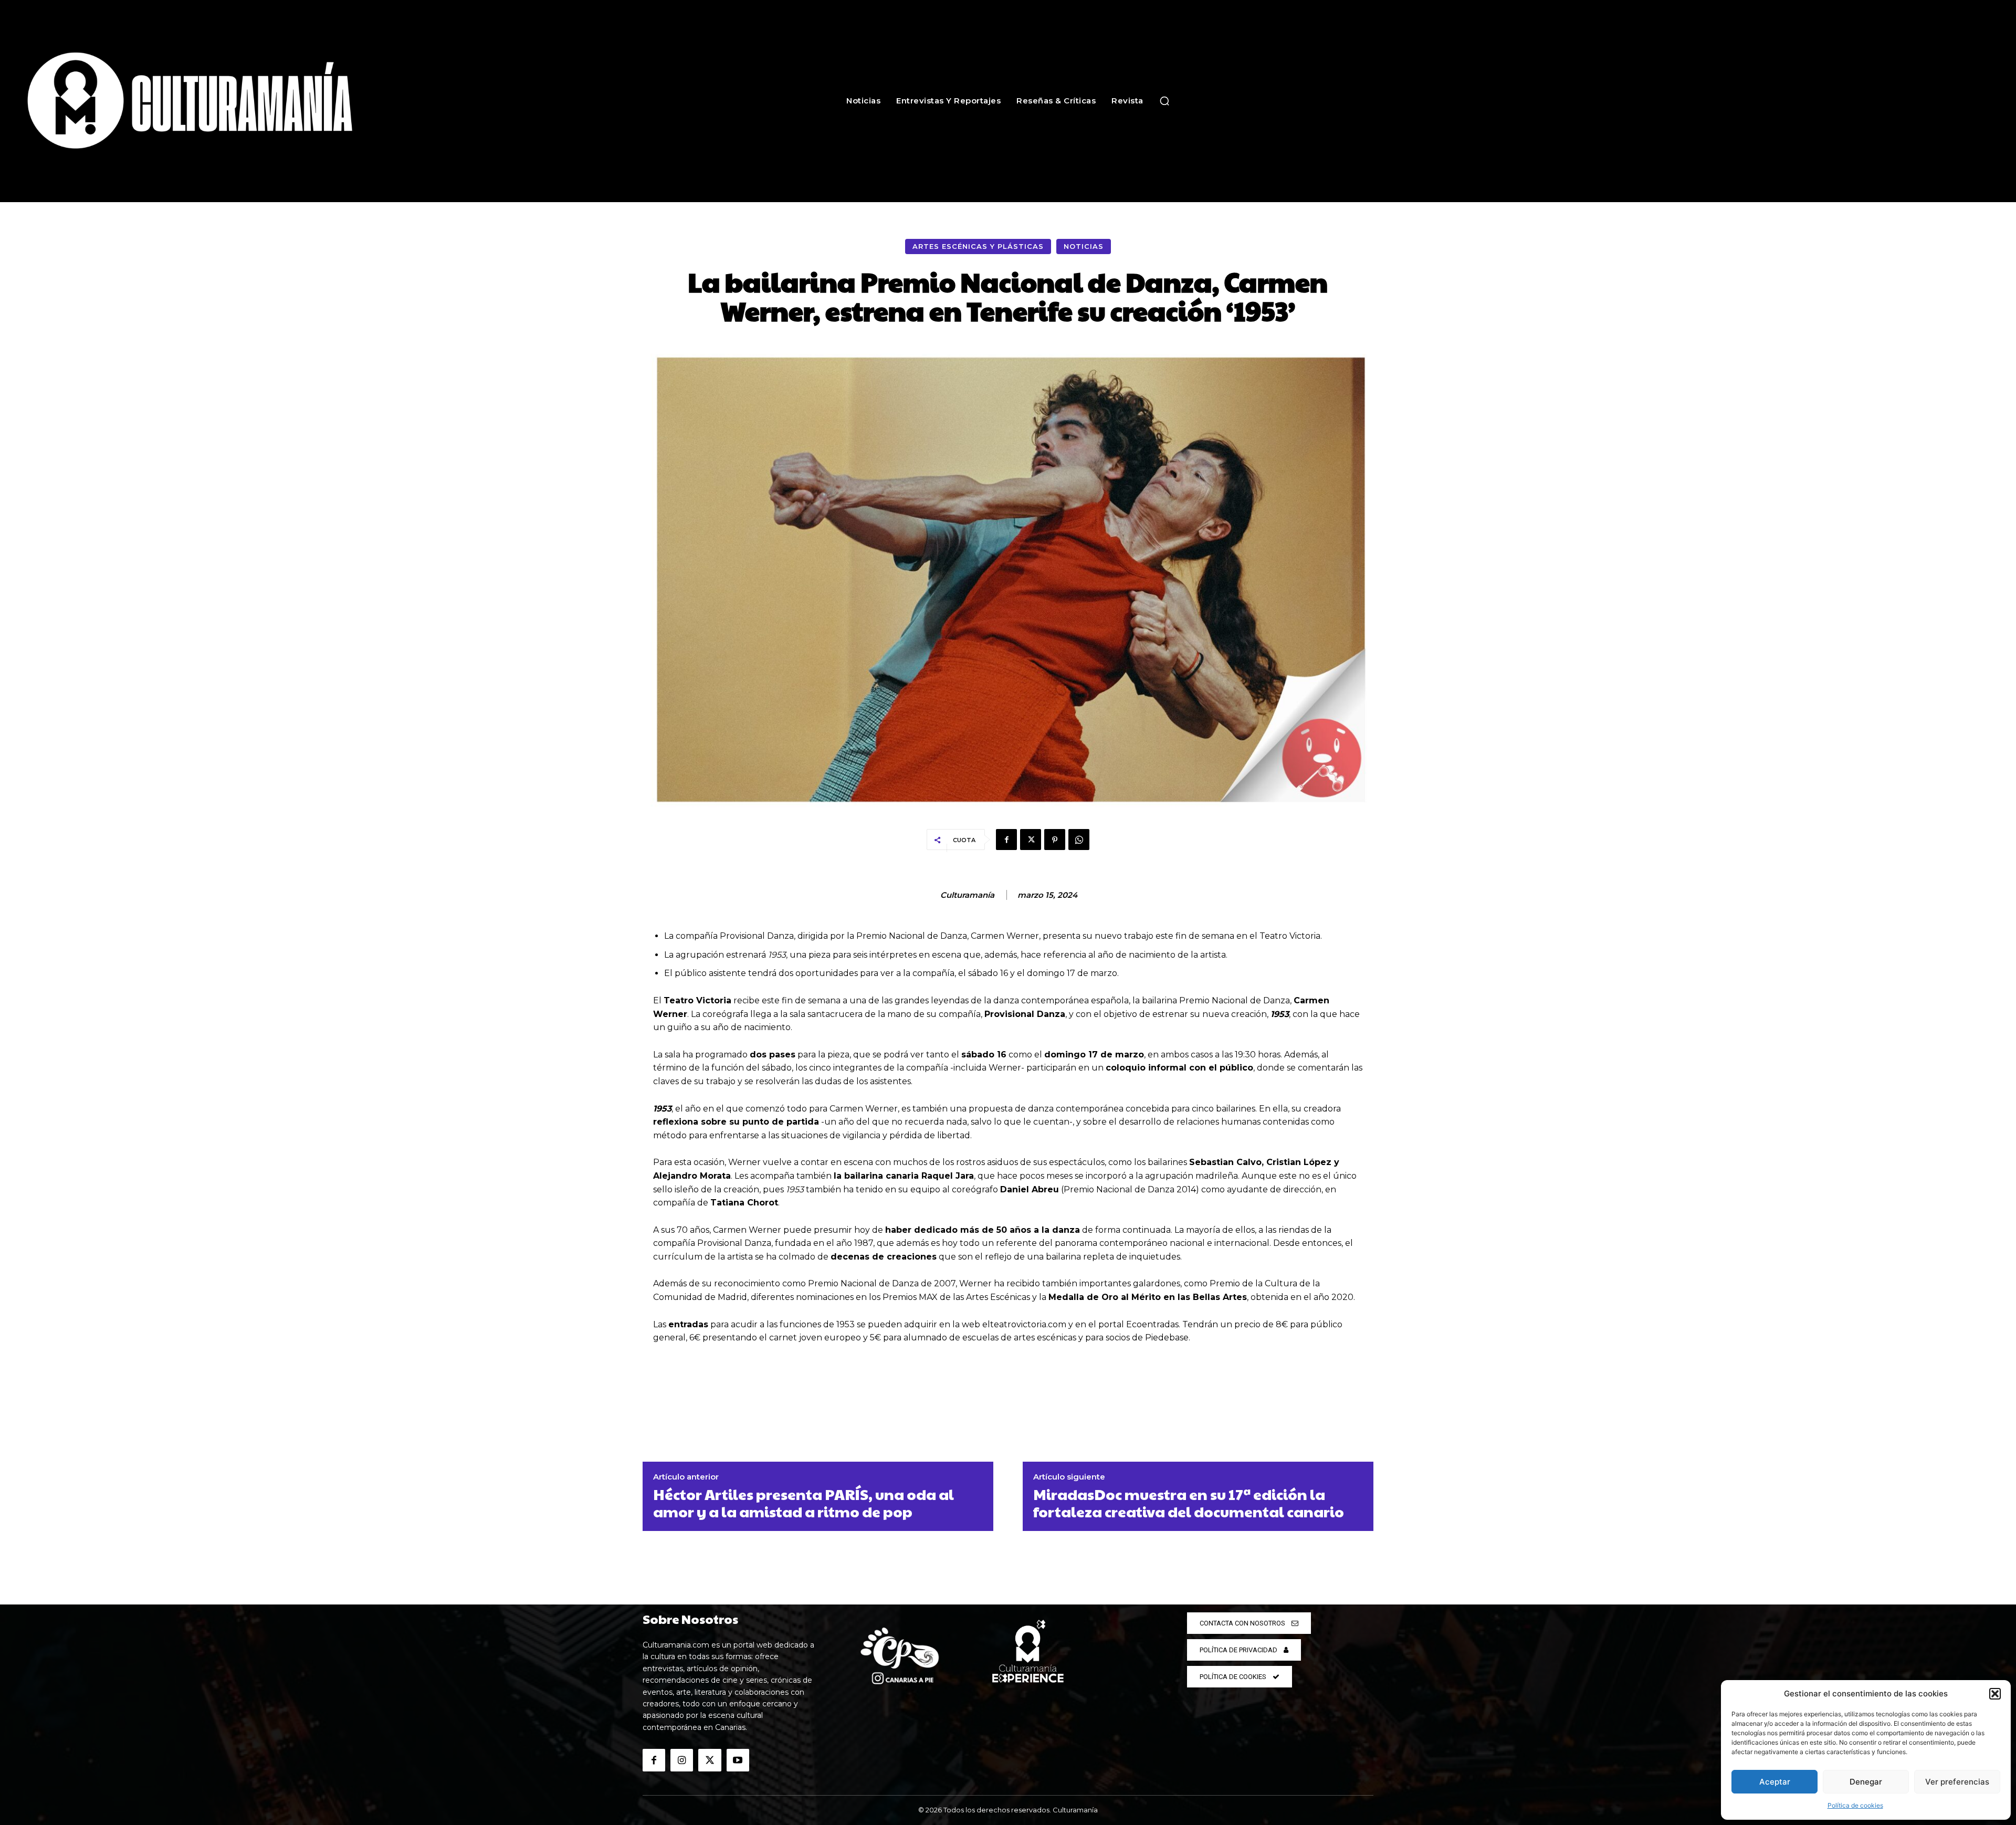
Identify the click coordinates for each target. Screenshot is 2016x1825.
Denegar (1866, 1782)
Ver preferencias (1957, 1782)
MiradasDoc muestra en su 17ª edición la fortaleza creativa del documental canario (1189, 1503)
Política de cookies (1855, 1805)
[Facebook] (1006, 840)
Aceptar (1775, 1782)
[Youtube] (738, 1760)
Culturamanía (967, 895)
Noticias (1084, 246)
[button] (1995, 1694)
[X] (1031, 840)
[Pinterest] (1055, 840)
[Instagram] (682, 1760)
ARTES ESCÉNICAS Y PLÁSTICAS (978, 246)
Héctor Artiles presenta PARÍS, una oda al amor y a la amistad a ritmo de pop (804, 1503)
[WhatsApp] (1079, 840)
